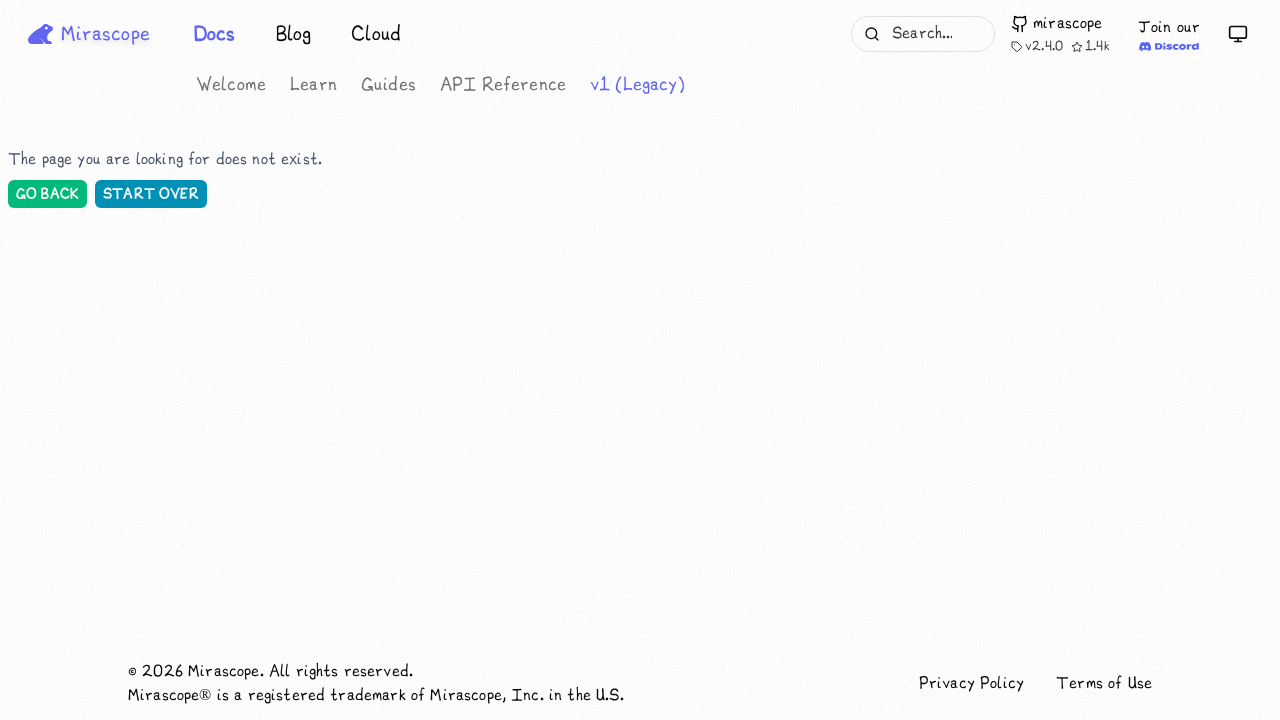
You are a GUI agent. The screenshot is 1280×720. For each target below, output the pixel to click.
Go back (47, 194)
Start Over (151, 194)
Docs (215, 34)
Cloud (376, 34)
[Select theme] (1238, 34)
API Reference (503, 85)
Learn (313, 85)
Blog (294, 34)
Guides (388, 85)
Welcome (231, 85)
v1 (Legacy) (637, 85)
